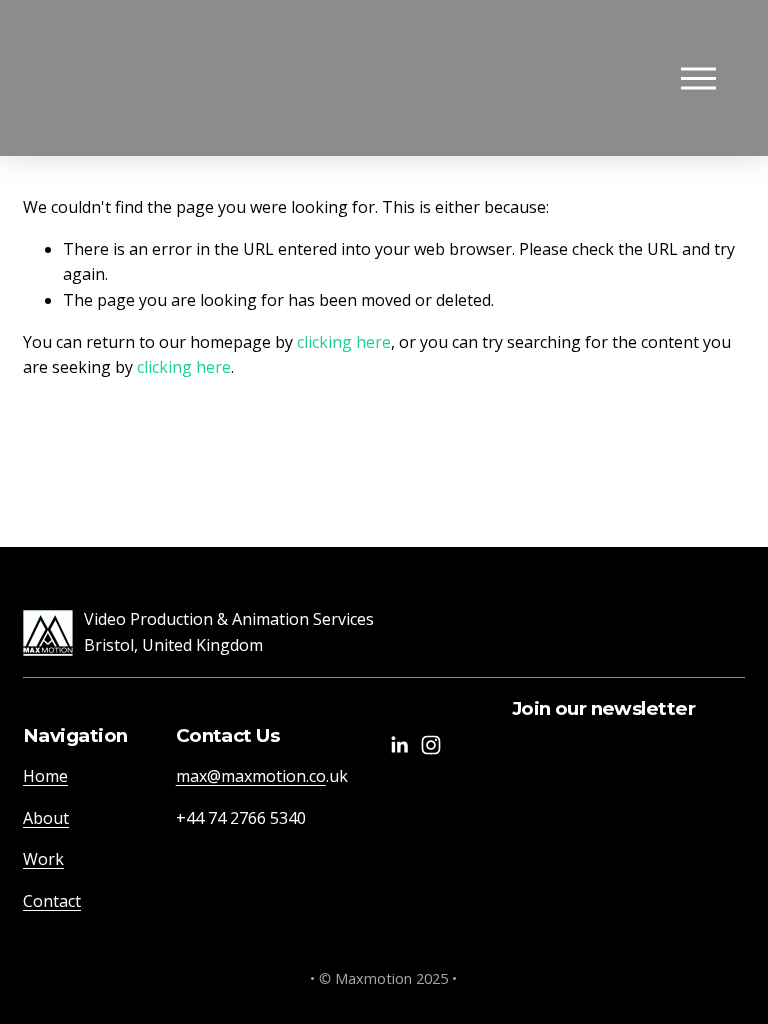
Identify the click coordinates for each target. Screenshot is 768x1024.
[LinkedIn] (399, 745)
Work (43, 859)
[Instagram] (431, 745)
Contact (52, 901)
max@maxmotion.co (251, 776)
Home (45, 776)
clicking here (344, 342)
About (46, 818)
